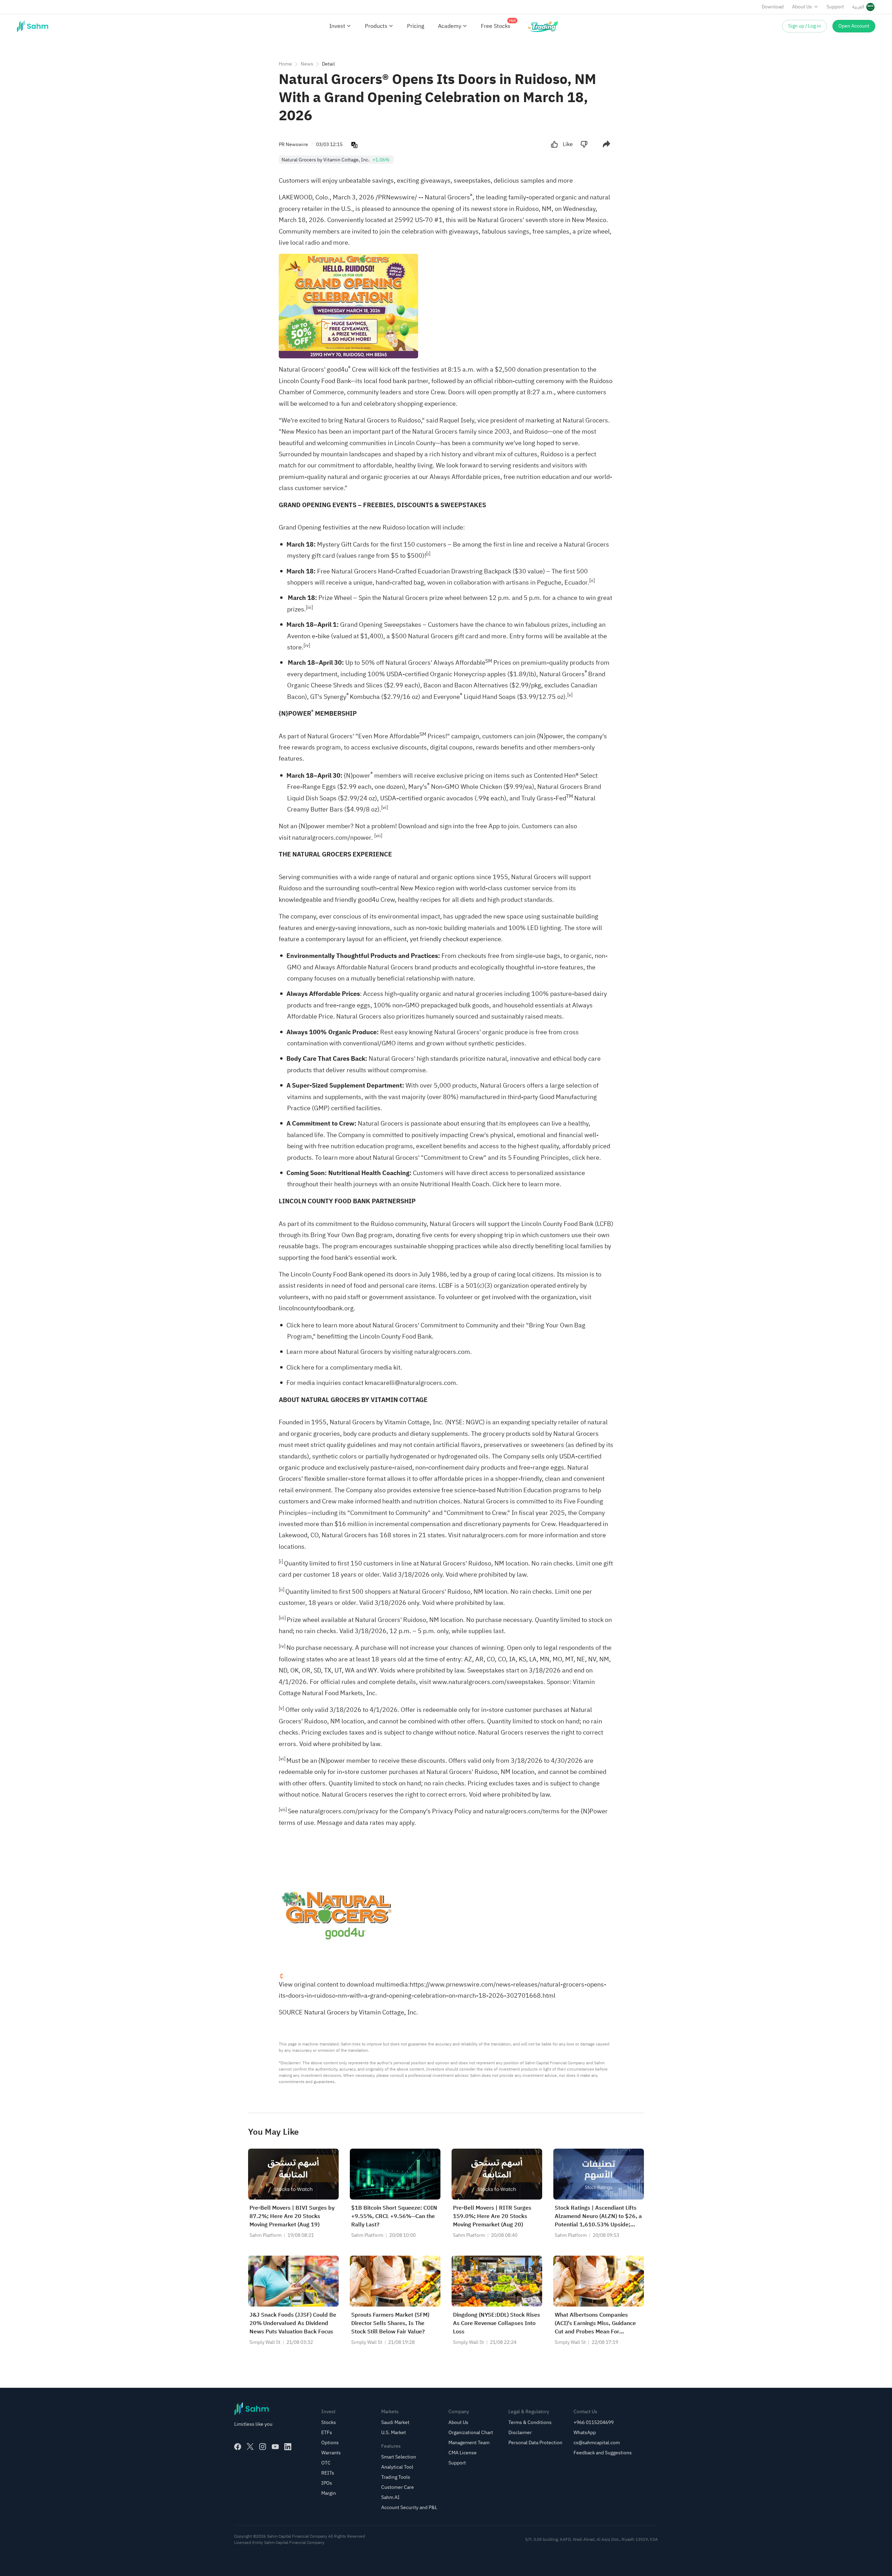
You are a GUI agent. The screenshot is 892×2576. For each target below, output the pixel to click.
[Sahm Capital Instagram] (263, 2447)
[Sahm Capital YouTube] (275, 2447)
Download (773, 7)
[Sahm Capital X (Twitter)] (250, 2447)
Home (285, 64)
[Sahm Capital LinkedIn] (288, 2447)
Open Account (854, 26)
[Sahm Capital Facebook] (238, 2447)
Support (835, 7)
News (307, 64)
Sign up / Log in (805, 26)
